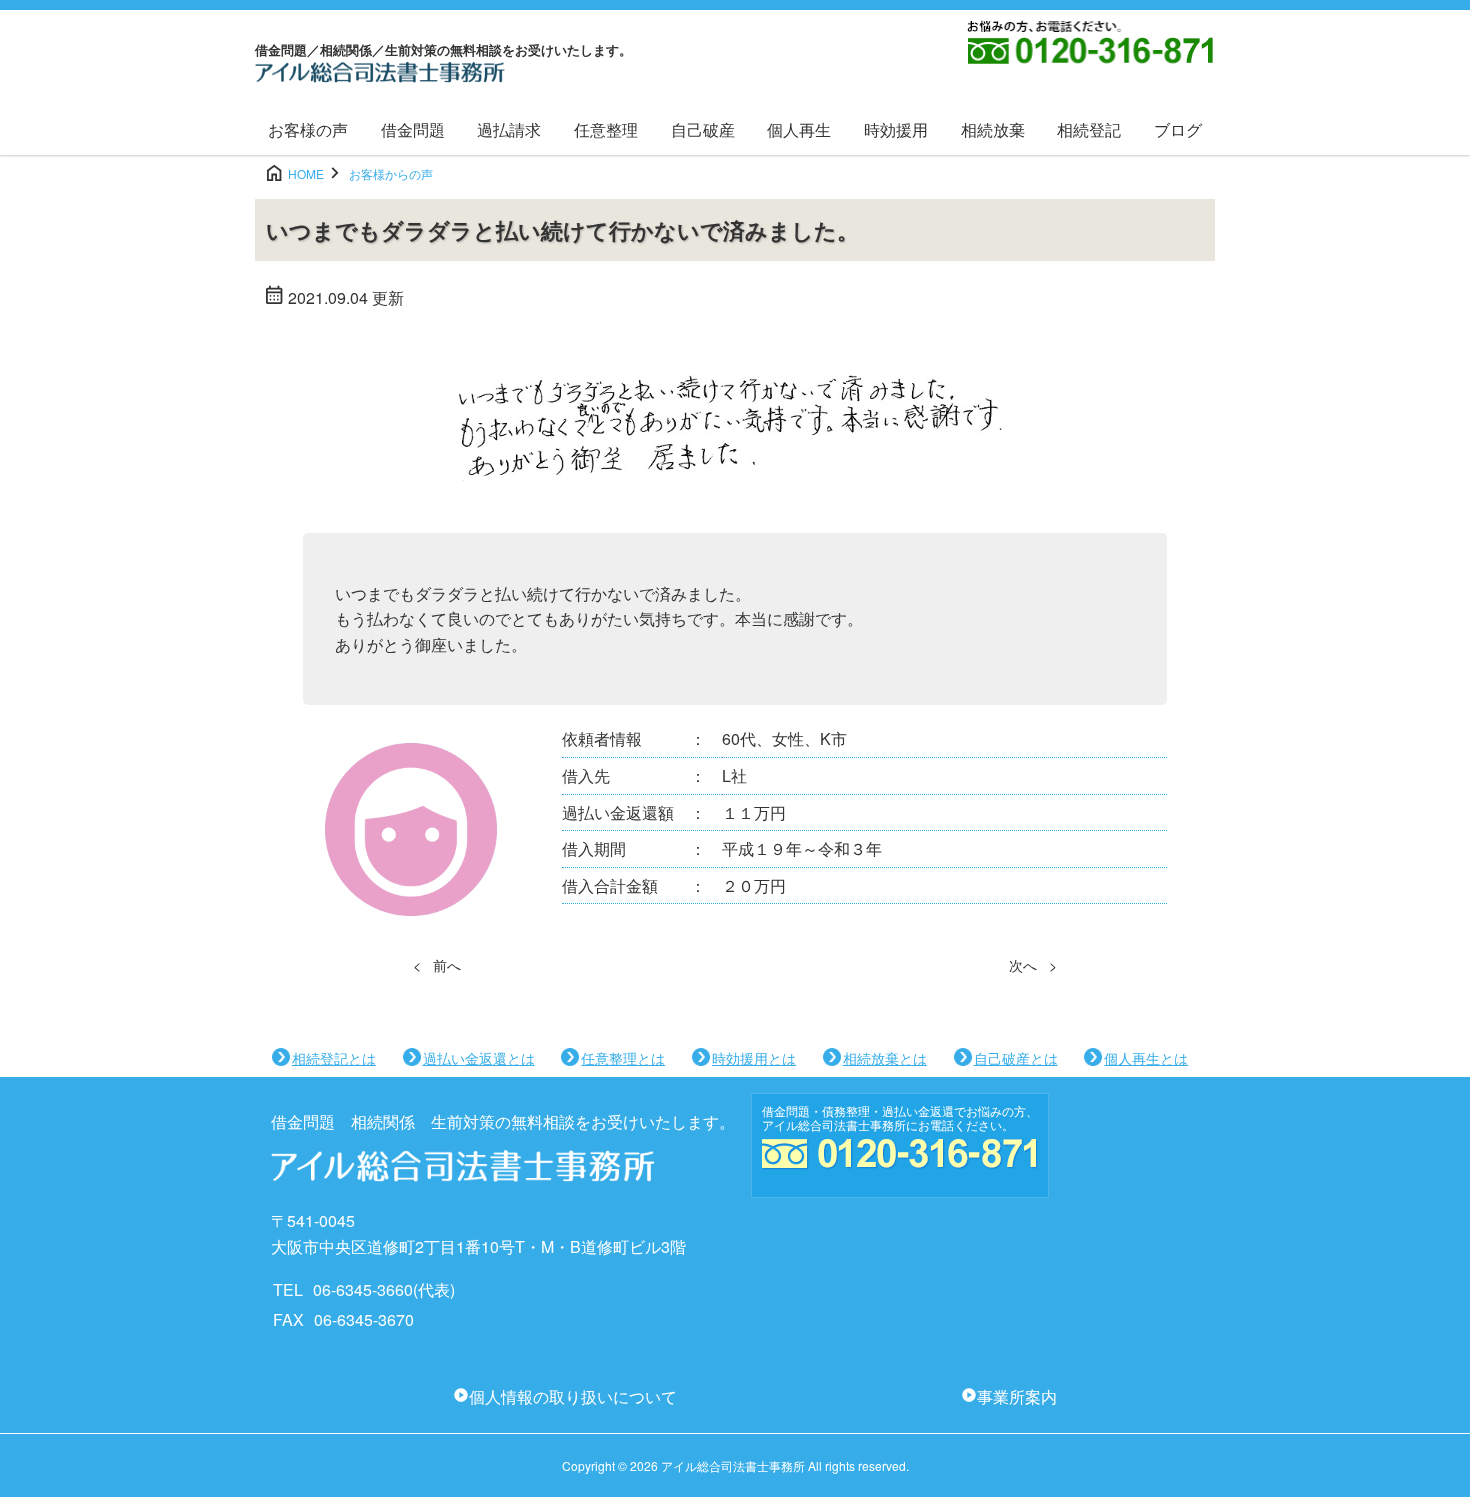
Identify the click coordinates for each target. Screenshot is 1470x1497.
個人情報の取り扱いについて (573, 1396)
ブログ (1178, 129)
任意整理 (606, 129)
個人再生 (799, 129)
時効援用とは (754, 1058)
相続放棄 (993, 129)
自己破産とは (1016, 1058)
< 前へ (437, 965)
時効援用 (896, 129)
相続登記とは (334, 1058)
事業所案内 (1017, 1396)
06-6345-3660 (363, 1289)
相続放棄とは (885, 1058)
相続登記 (1089, 129)
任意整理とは (623, 1058)
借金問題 (413, 129)
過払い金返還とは (479, 1058)
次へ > (1033, 965)
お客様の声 (308, 129)
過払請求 (509, 129)
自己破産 (703, 129)
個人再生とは (1146, 1058)
